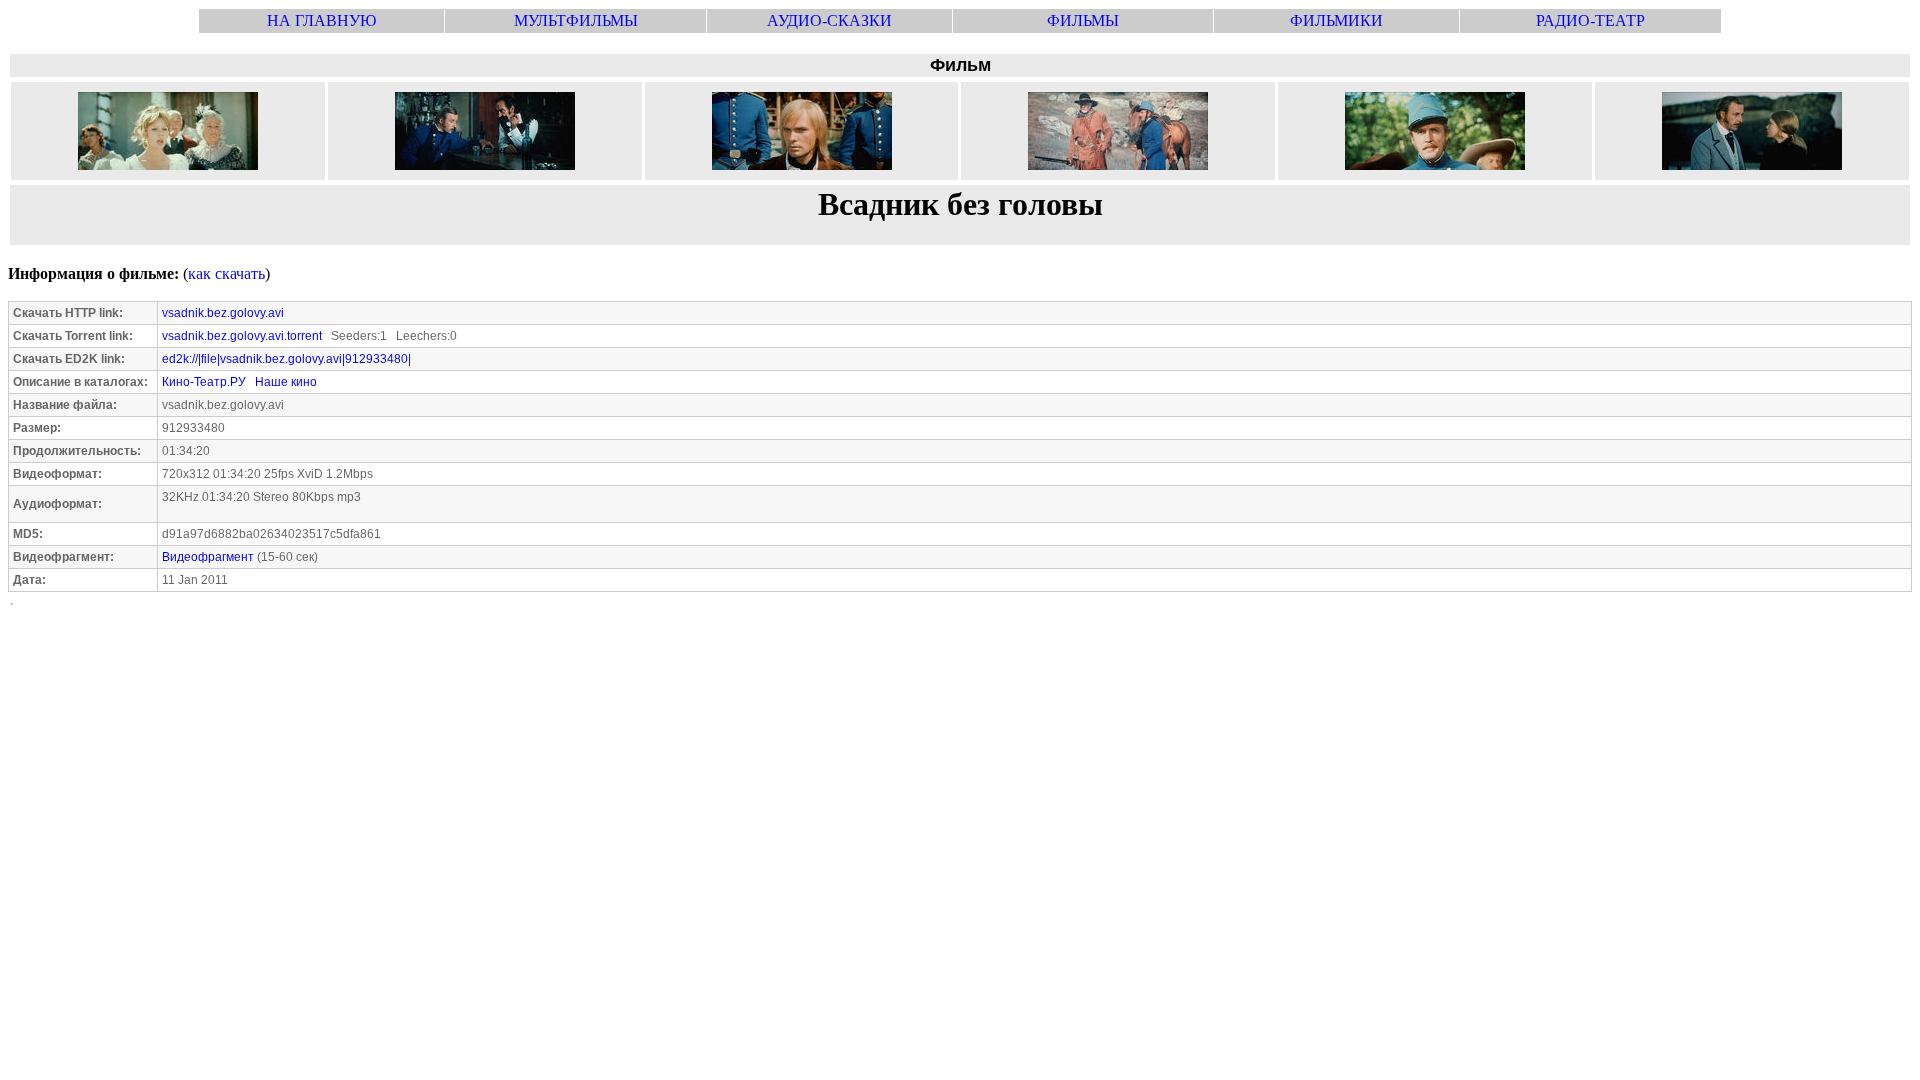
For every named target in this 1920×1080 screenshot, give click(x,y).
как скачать (226, 273)
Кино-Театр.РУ (204, 382)
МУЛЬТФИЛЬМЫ (576, 20)
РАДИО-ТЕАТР (1590, 20)
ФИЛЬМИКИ (1336, 20)
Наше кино (286, 382)
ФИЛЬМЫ (1083, 20)
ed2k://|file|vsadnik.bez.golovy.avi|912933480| (286, 359)
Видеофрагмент (208, 557)
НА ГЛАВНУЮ (321, 20)
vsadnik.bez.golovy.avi (223, 313)
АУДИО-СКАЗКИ (829, 20)
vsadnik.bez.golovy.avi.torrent (242, 336)
